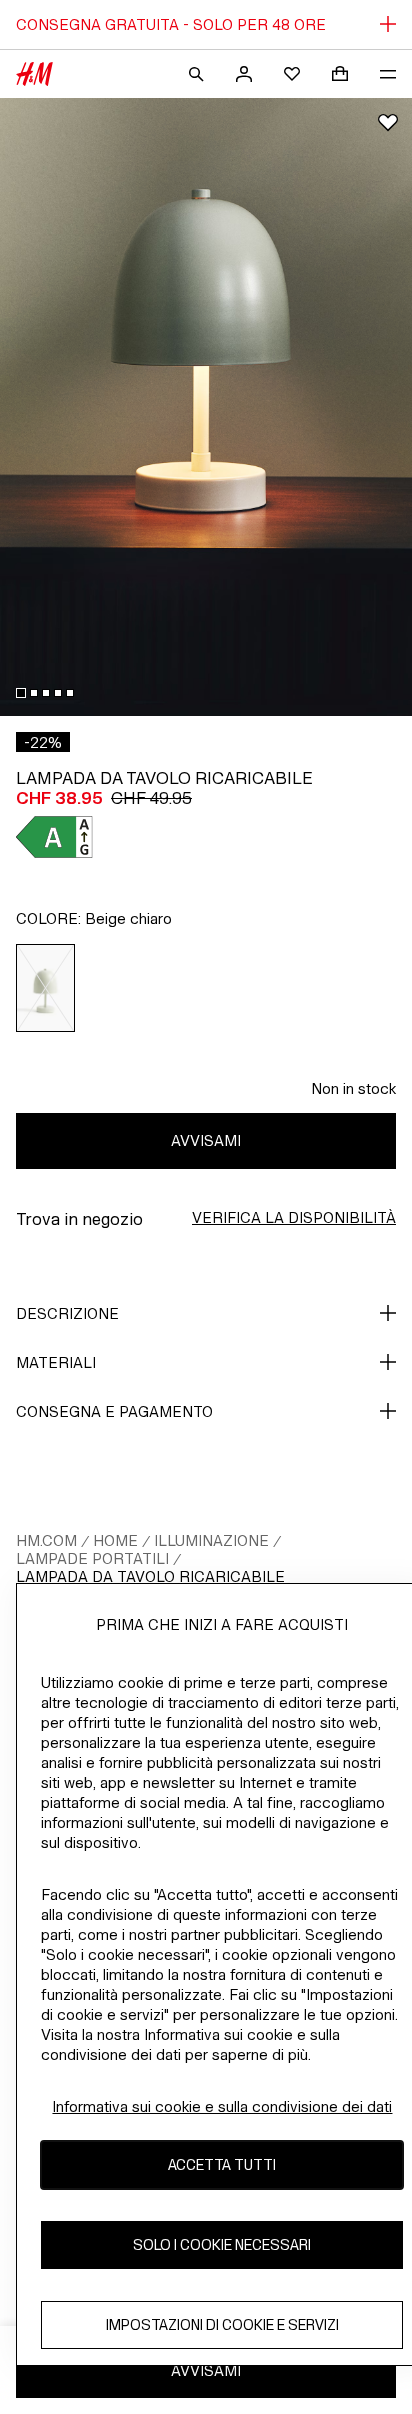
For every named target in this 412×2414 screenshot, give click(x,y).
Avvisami (206, 1140)
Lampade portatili (92, 1558)
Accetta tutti (222, 2164)
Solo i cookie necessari (222, 2244)
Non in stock (353, 1088)
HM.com (46, 1540)
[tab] (21, 693)
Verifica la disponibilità (294, 1217)
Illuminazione (211, 1540)
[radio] (46, 988)
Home (115, 1540)
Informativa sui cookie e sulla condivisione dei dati (222, 2106)
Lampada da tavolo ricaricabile (150, 1576)
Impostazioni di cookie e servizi (222, 2324)
